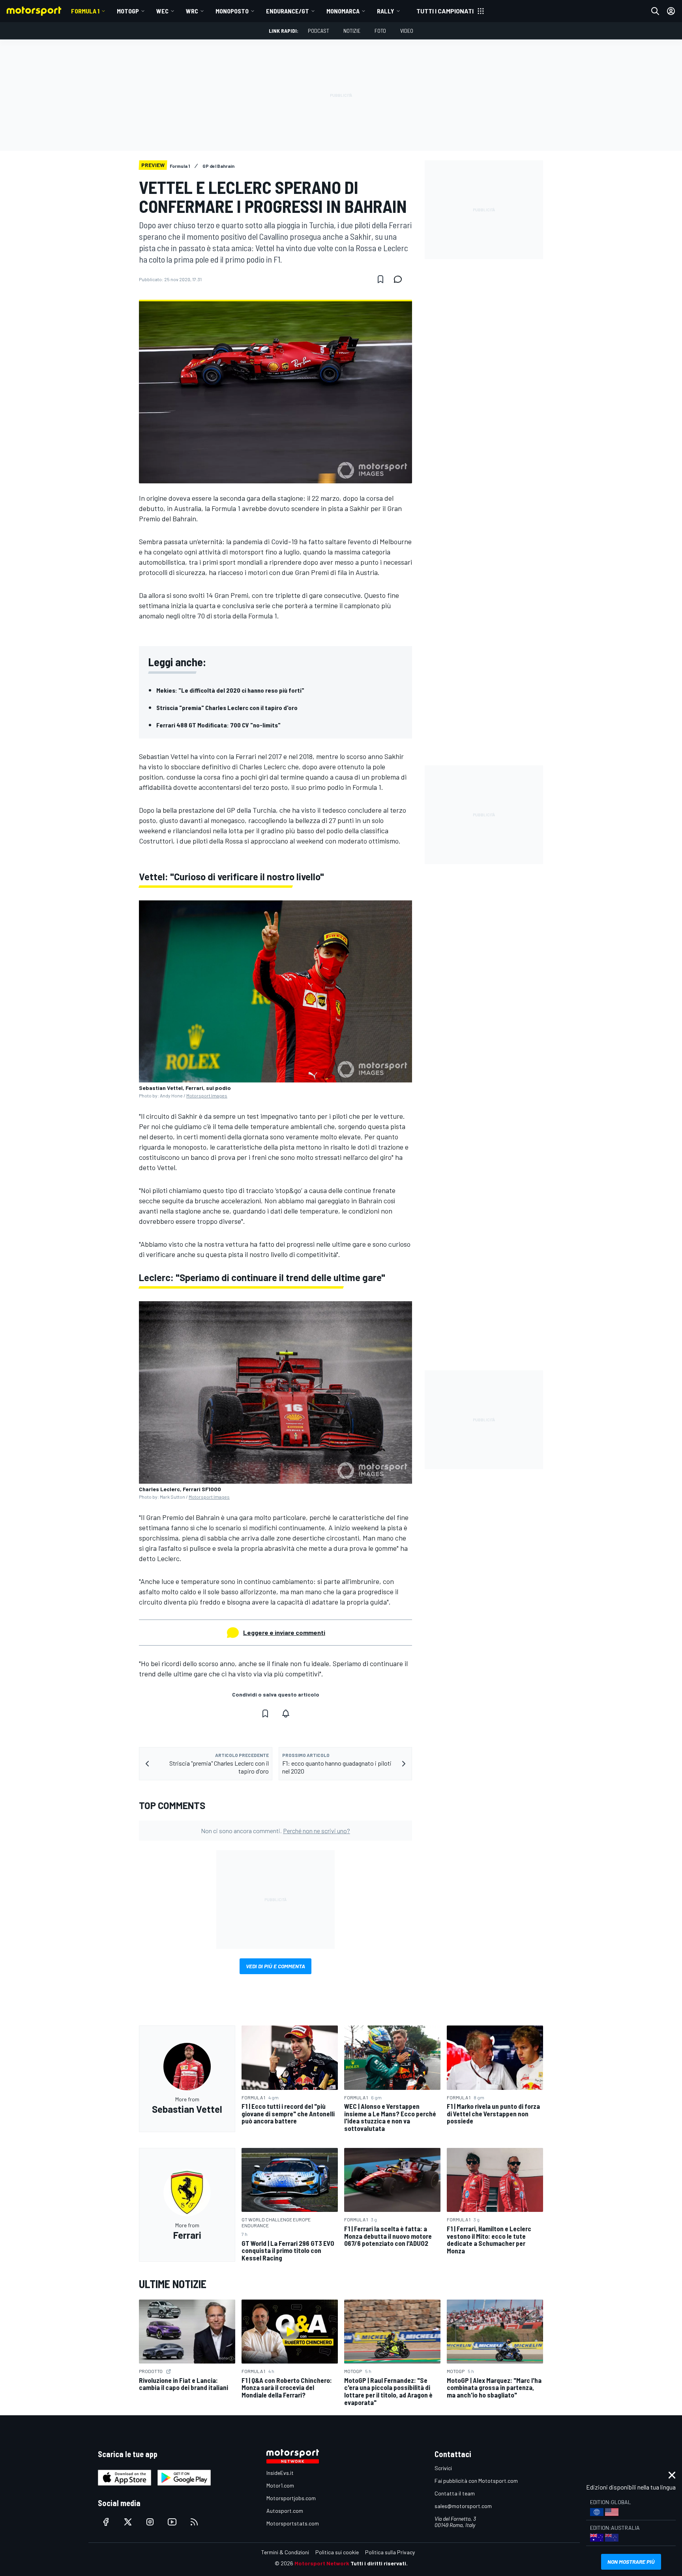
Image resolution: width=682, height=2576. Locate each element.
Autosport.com (285, 2511)
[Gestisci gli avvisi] (286, 1714)
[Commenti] (400, 279)
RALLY (386, 11)
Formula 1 (85, 11)
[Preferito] (380, 279)
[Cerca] (655, 11)
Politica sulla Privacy (390, 2552)
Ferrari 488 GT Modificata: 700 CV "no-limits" (218, 725)
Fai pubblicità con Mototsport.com (476, 2481)
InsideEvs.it (280, 2473)
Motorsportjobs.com (291, 2498)
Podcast (319, 31)
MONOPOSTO (232, 11)
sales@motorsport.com (463, 2506)
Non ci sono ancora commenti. (275, 1831)
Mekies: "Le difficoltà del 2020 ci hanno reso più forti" (230, 690)
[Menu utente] (671, 11)
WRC (192, 11)
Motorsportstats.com (293, 2523)
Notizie (352, 31)
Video (407, 31)
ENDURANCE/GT (288, 11)
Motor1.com (280, 2485)
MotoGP (128, 11)
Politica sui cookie (337, 2552)
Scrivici (443, 2468)
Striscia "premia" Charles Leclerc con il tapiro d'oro (227, 707)
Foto (380, 31)
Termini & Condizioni (285, 2552)
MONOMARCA (343, 11)
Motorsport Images (207, 1095)
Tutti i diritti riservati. (379, 2563)
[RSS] (194, 2522)
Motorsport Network (322, 2563)
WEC (162, 11)
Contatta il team (455, 2493)
